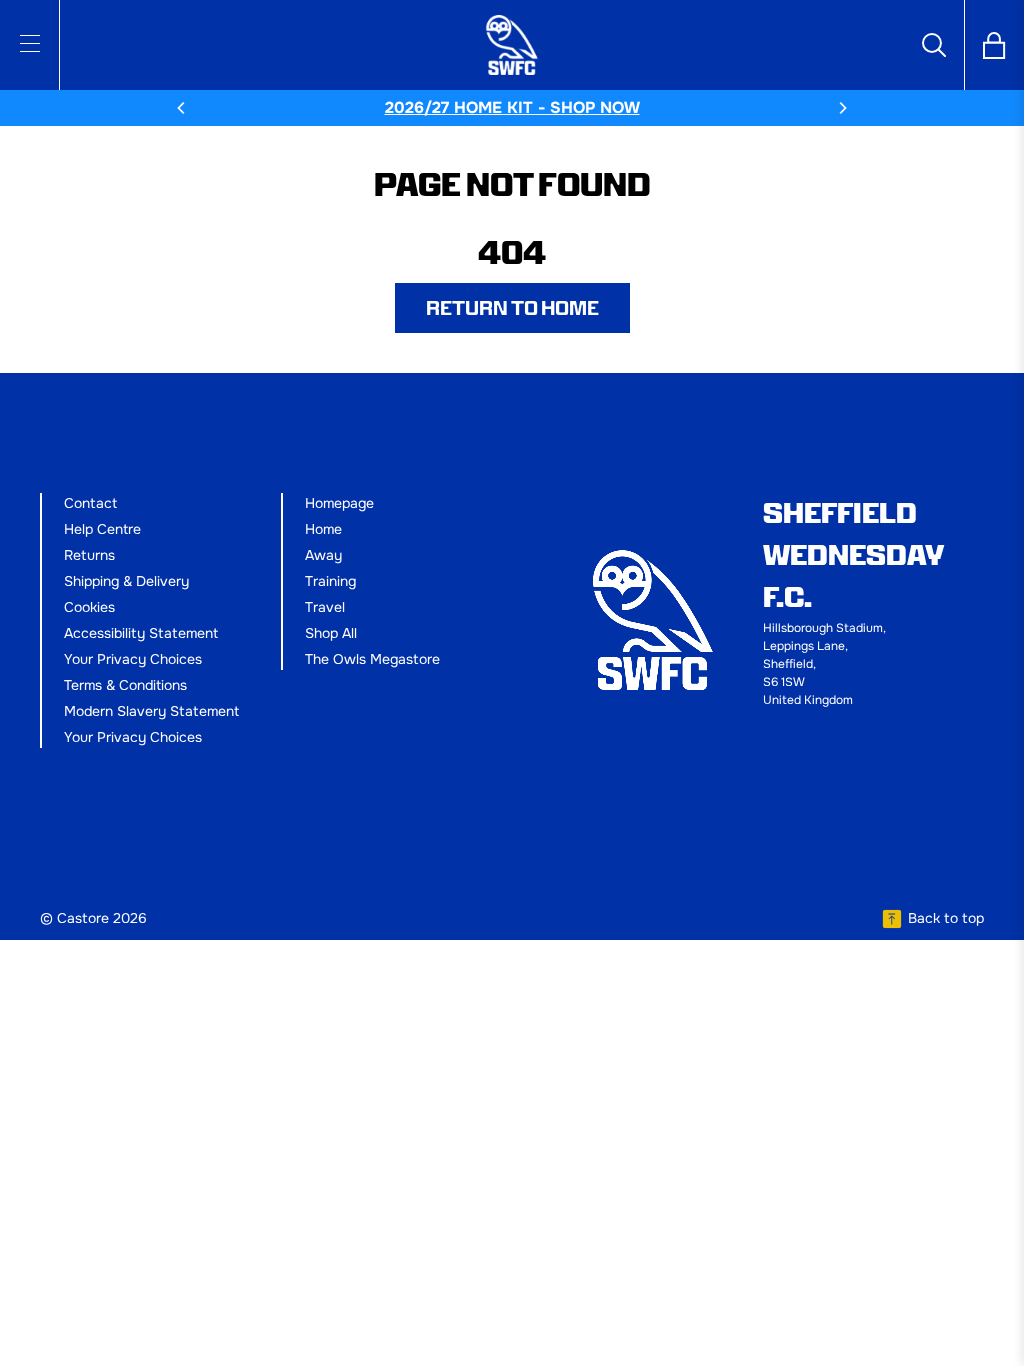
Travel (325, 607)
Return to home (512, 308)
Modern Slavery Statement (151, 711)
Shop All (331, 633)
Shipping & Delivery (126, 581)
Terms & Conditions (125, 685)
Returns (89, 555)
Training (330, 581)
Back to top (946, 918)
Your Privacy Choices (133, 659)
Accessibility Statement (141, 633)
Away (323, 555)
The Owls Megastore (372, 659)
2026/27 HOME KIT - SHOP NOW (512, 107)
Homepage (339, 503)
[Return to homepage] (512, 45)
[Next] (842, 108)
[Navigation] (30, 43)
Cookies (89, 607)
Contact (90, 503)
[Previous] (182, 108)
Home (323, 529)
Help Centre (102, 529)
